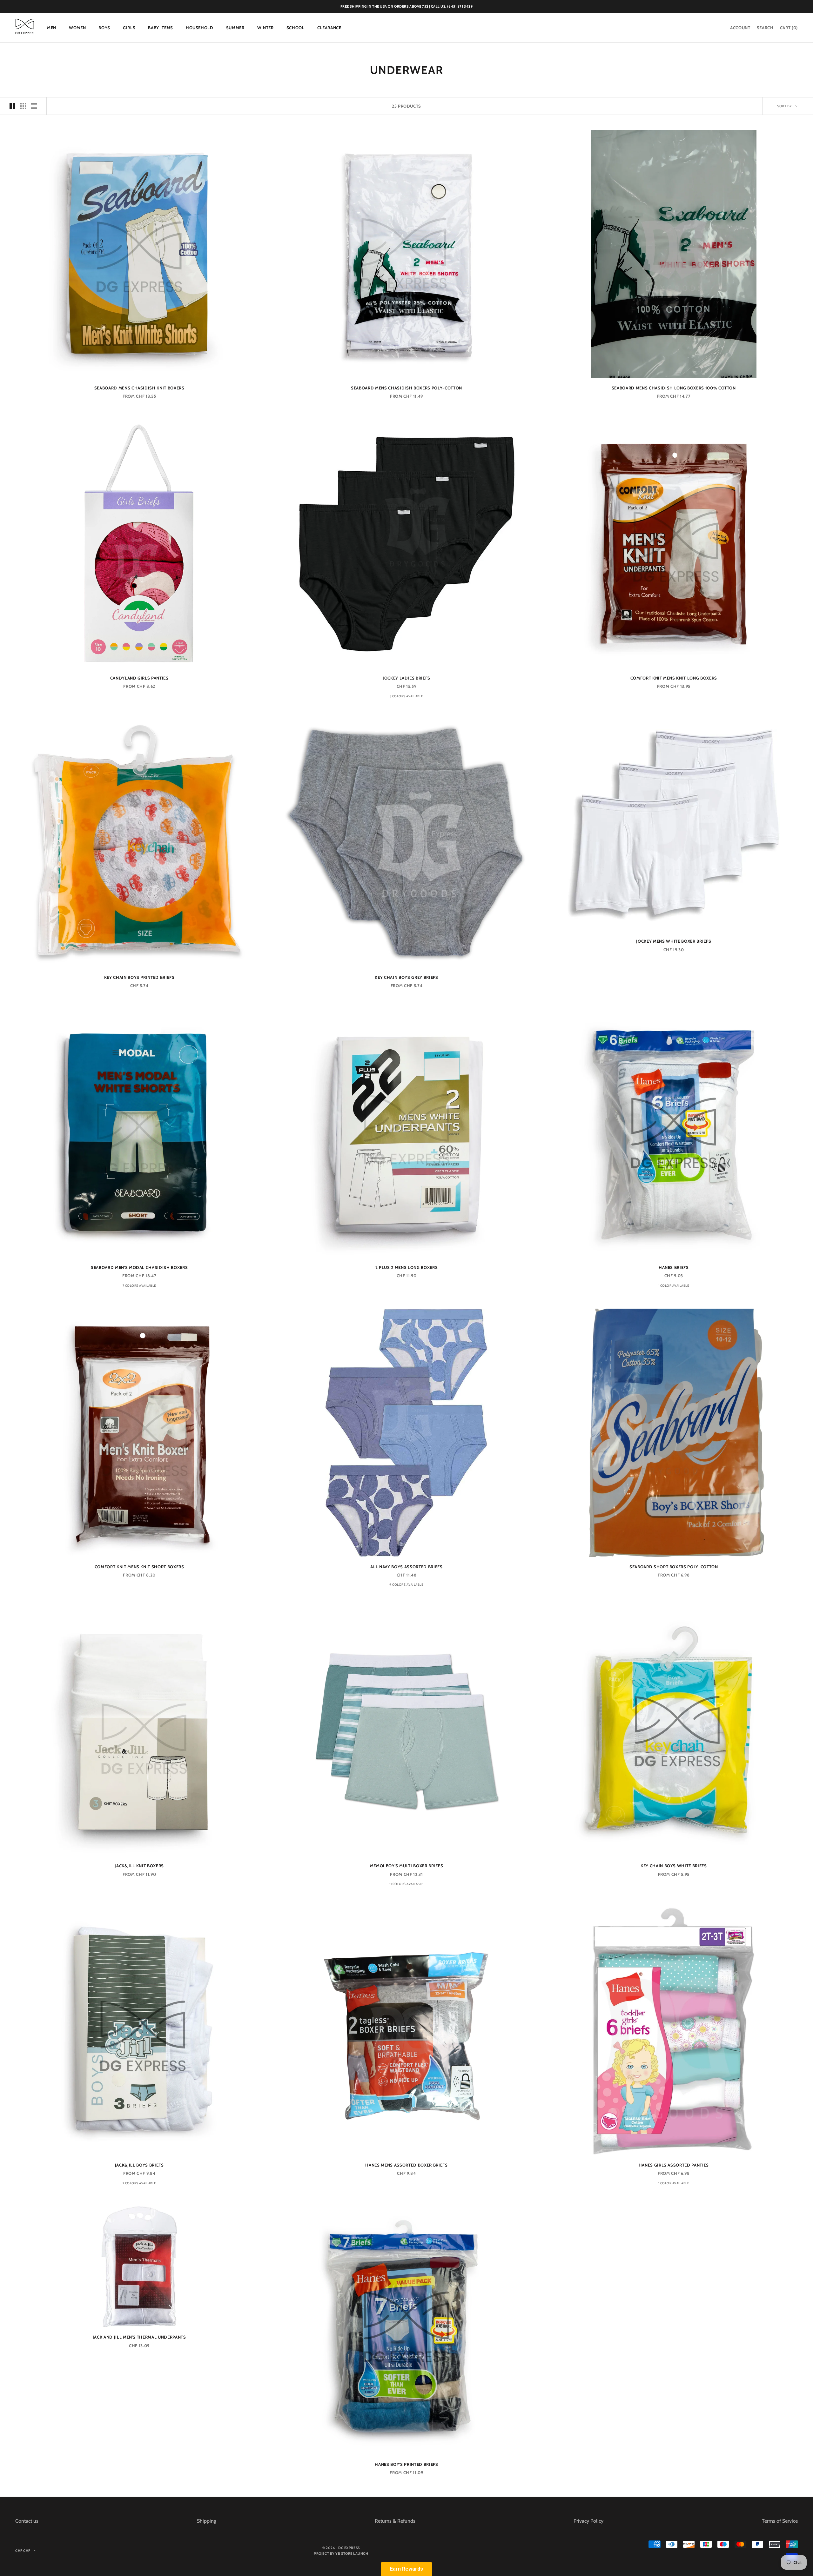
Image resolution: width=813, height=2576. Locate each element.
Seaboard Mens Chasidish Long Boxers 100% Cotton (674, 388)
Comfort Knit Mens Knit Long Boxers (674, 678)
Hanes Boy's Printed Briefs (406, 2464)
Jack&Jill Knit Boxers (139, 1866)
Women (77, 28)
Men (52, 28)
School (296, 28)
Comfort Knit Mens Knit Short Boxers (139, 1567)
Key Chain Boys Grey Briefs (406, 977)
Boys (104, 28)
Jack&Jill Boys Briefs (139, 2165)
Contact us (27, 2521)
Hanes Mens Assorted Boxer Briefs (406, 2165)
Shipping (207, 2521)
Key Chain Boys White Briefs (674, 1866)
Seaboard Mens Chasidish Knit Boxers (139, 388)
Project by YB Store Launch (341, 2553)
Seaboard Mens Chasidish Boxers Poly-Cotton (406, 388)
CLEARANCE (329, 28)
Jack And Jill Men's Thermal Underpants (139, 2337)
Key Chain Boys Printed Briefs (139, 977)
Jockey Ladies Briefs (406, 678)
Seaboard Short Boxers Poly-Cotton (674, 1567)
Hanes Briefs (674, 1267)
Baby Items (161, 28)
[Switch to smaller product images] (23, 106)
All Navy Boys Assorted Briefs (406, 1567)
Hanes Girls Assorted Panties (674, 2165)
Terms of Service (780, 2521)
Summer (235, 28)
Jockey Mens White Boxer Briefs (674, 941)
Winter (265, 28)
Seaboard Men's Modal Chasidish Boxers (139, 1267)
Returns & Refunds (395, 2521)
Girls (129, 28)
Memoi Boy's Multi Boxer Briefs (407, 1866)
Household (200, 28)
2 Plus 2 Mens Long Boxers (407, 1267)
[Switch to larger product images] (12, 106)
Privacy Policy (588, 2521)
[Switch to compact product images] (34, 106)
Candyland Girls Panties (139, 678)
